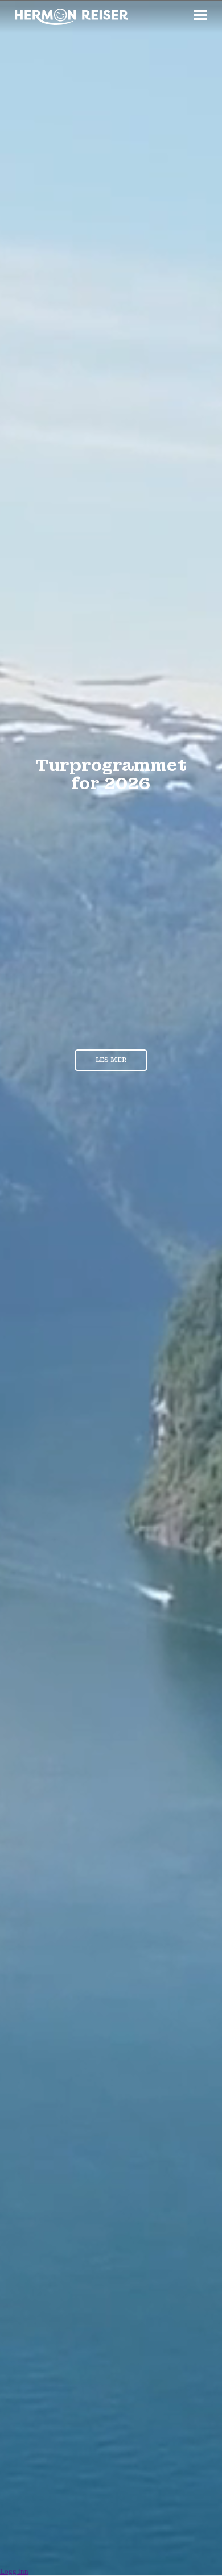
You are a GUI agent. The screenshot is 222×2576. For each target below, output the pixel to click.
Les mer (111, 1060)
